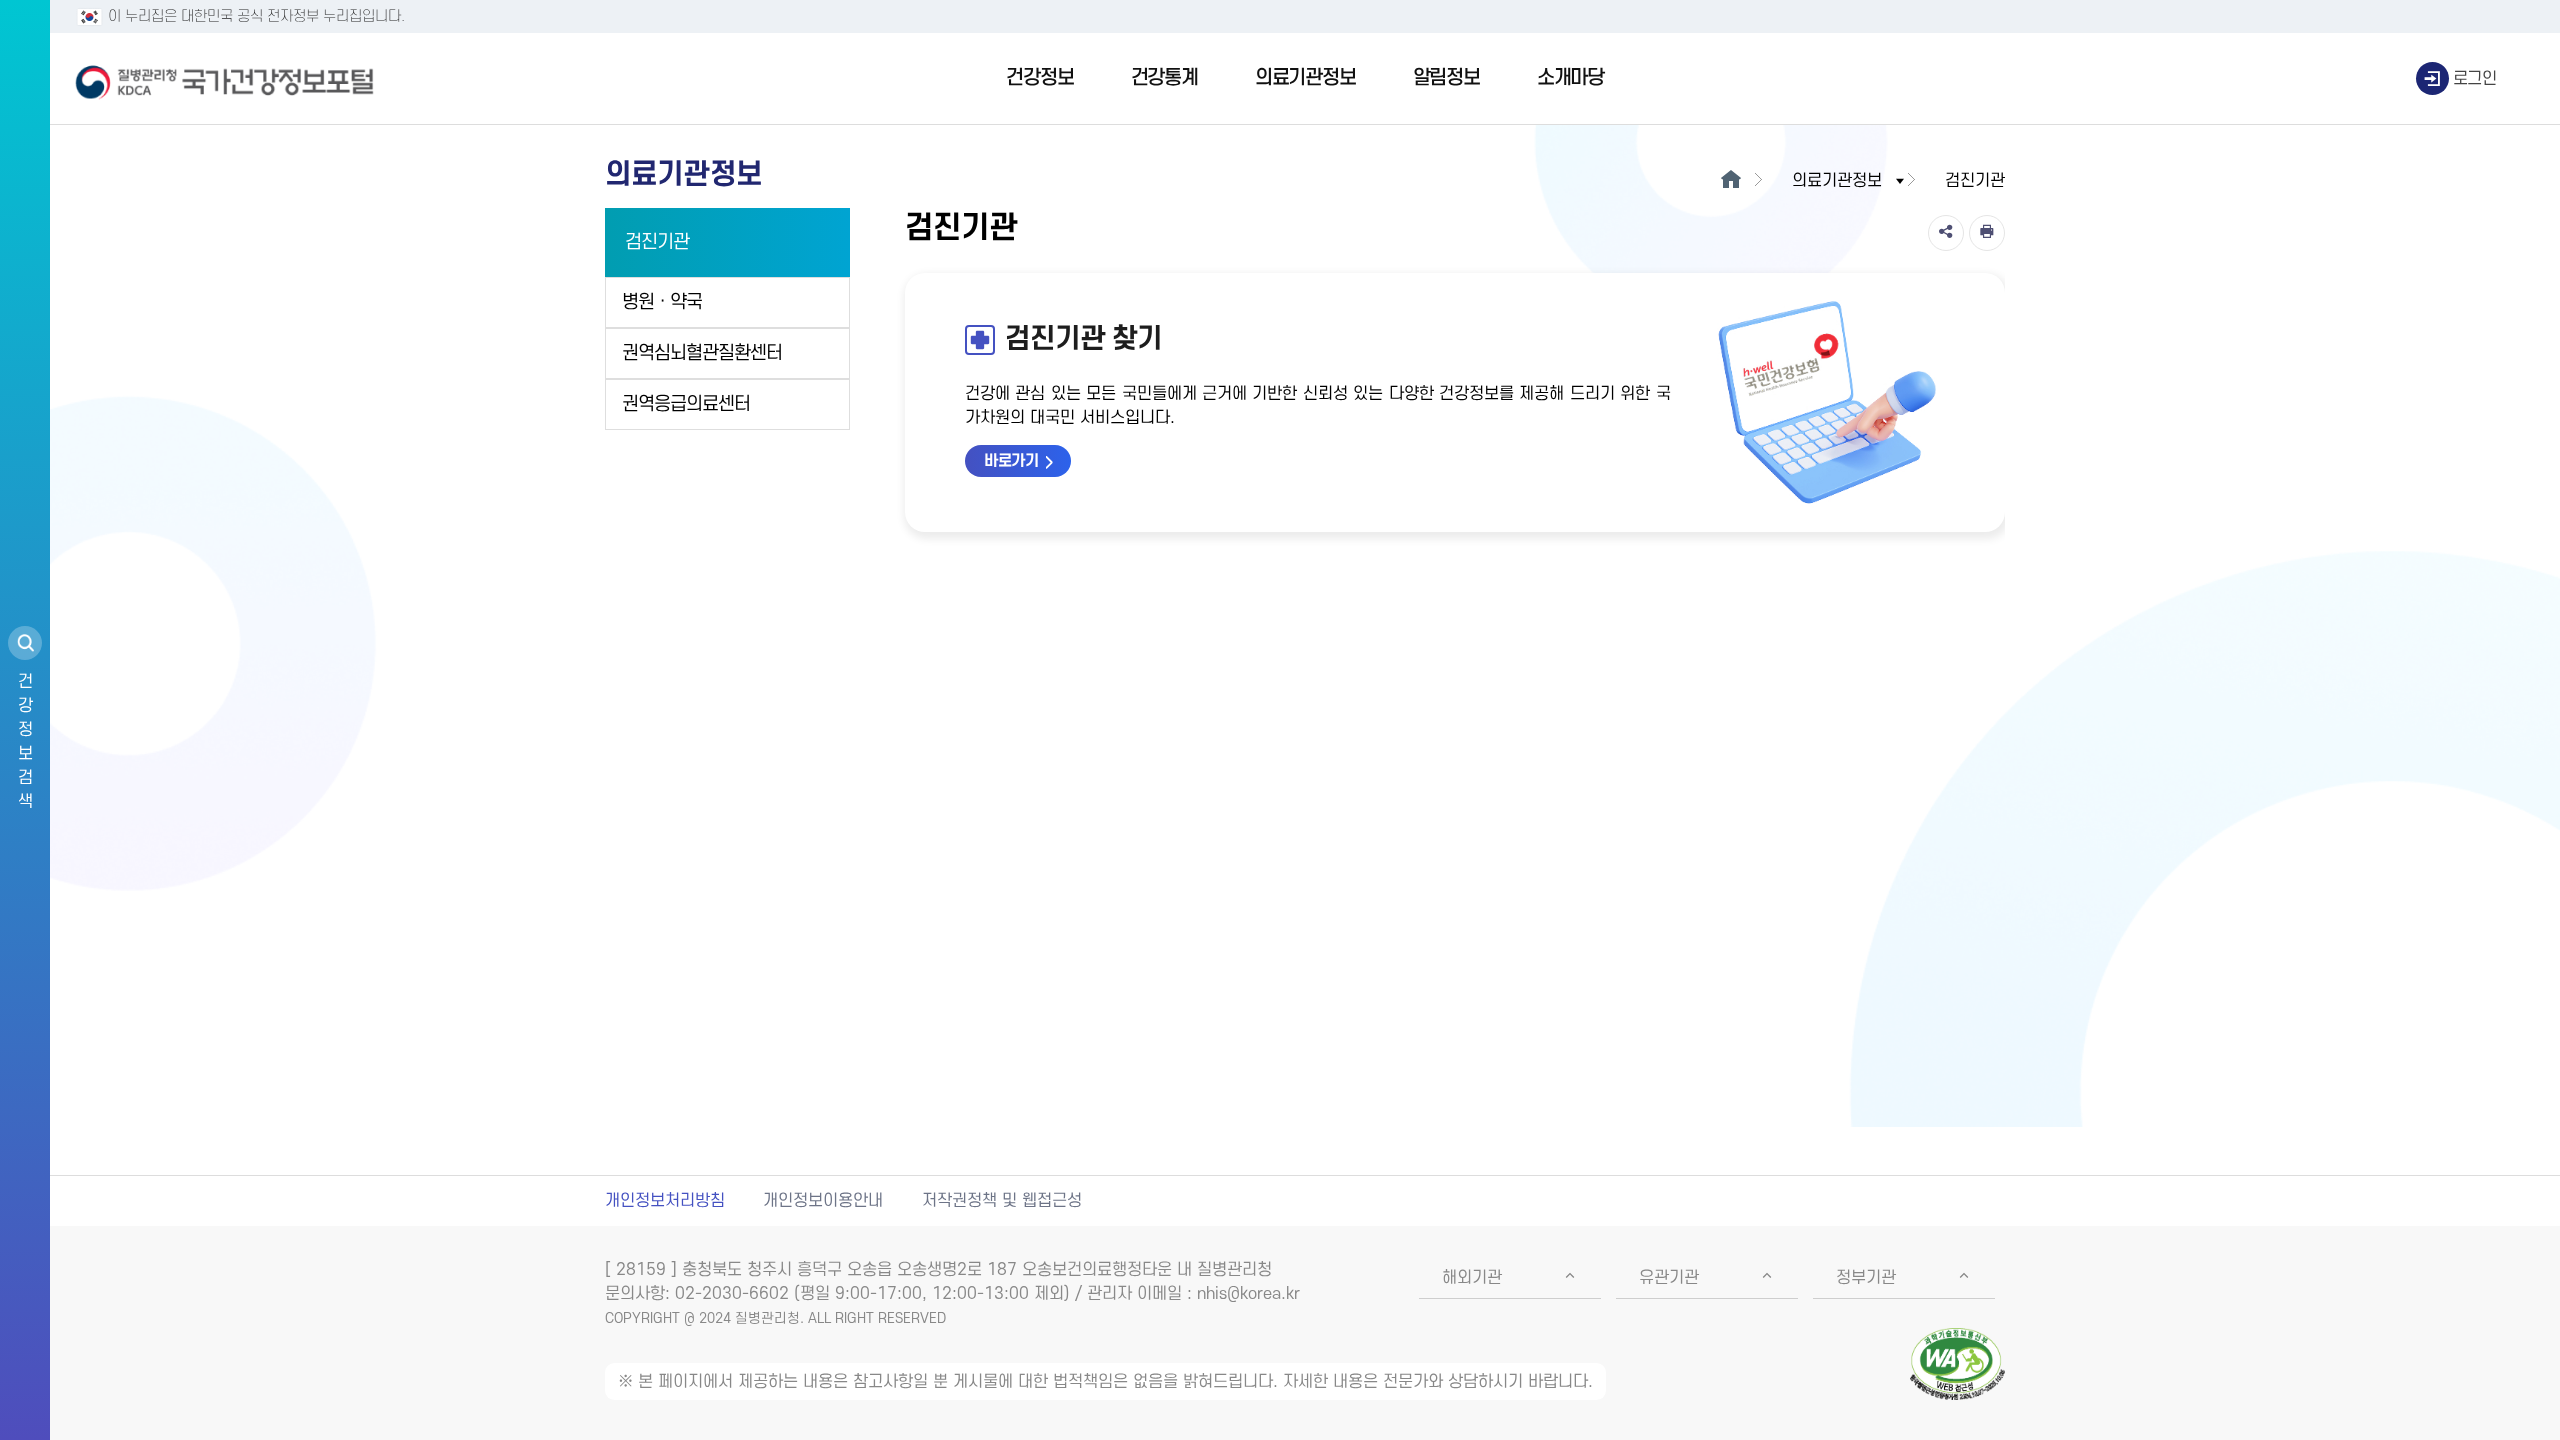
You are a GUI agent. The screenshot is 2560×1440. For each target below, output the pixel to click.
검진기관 (657, 242)
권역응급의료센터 (686, 404)
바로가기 (1011, 461)
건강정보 (1039, 78)
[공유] (1946, 233)
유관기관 (1669, 1278)
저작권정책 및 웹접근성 (1002, 1201)
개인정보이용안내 (823, 1201)
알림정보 (1446, 78)
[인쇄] (1987, 233)
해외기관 (1472, 1278)
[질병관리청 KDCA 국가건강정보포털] (225, 79)
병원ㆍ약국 (662, 302)
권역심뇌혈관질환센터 (702, 353)
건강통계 (1164, 78)
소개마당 (1570, 78)
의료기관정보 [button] (1837, 181)
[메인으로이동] (1730, 181)
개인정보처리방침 (665, 1201)
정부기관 (1866, 1278)
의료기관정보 (1305, 78)
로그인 (2475, 79)
